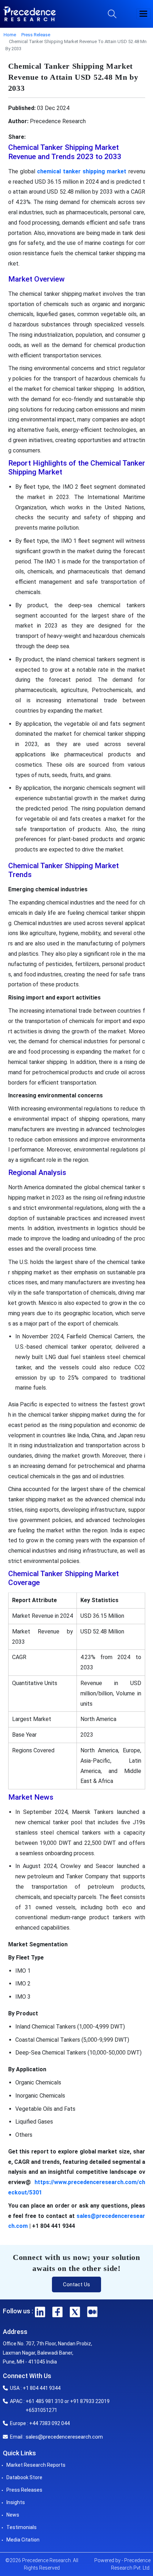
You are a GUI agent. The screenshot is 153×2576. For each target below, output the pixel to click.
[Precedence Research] (30, 14)
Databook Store (24, 2477)
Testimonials (22, 2527)
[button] (143, 14)
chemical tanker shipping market (82, 171)
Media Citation (23, 2540)
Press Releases (24, 2490)
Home (10, 35)
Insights (16, 2502)
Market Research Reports (36, 2465)
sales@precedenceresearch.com (64, 2437)
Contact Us (76, 2284)
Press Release (36, 35)
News (13, 2515)
